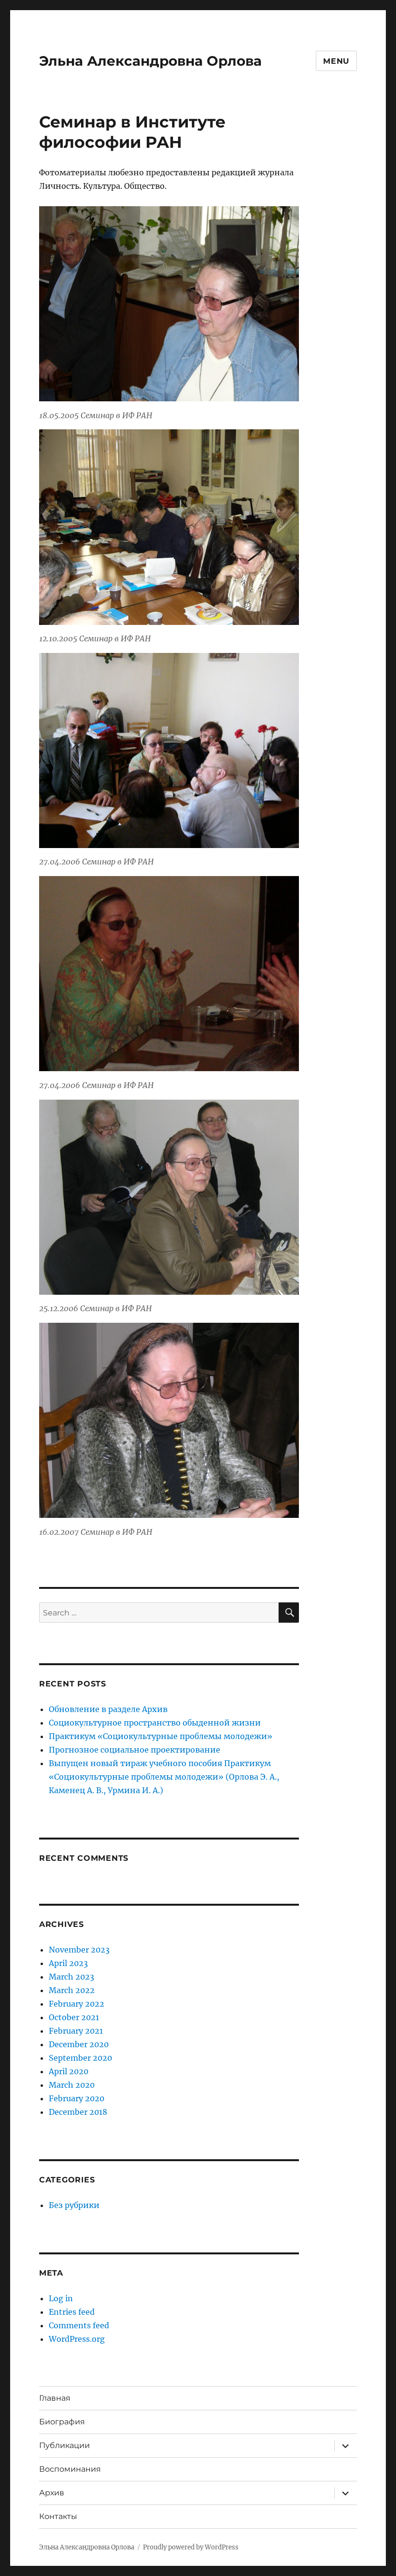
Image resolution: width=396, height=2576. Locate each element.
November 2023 (79, 1950)
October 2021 (74, 2017)
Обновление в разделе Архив (108, 1709)
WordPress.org (77, 2339)
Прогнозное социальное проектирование (134, 1750)
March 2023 (71, 1977)
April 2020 (69, 2071)
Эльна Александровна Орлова (150, 61)
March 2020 (72, 2085)
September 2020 (80, 2058)
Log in (61, 2298)
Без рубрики (74, 2205)
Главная (55, 2398)
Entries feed (72, 2312)
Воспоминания (70, 2469)
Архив (52, 2493)
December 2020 (79, 2044)
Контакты (58, 2516)
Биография (62, 2422)
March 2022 (72, 1990)
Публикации (64, 2445)
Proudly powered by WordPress (191, 2547)
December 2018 (78, 2112)
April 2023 (68, 1963)
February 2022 (77, 2004)
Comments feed (79, 2325)
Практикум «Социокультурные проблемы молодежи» (161, 1736)
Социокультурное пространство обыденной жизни (155, 1723)
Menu (336, 61)
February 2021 (76, 2031)
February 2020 (77, 2098)
